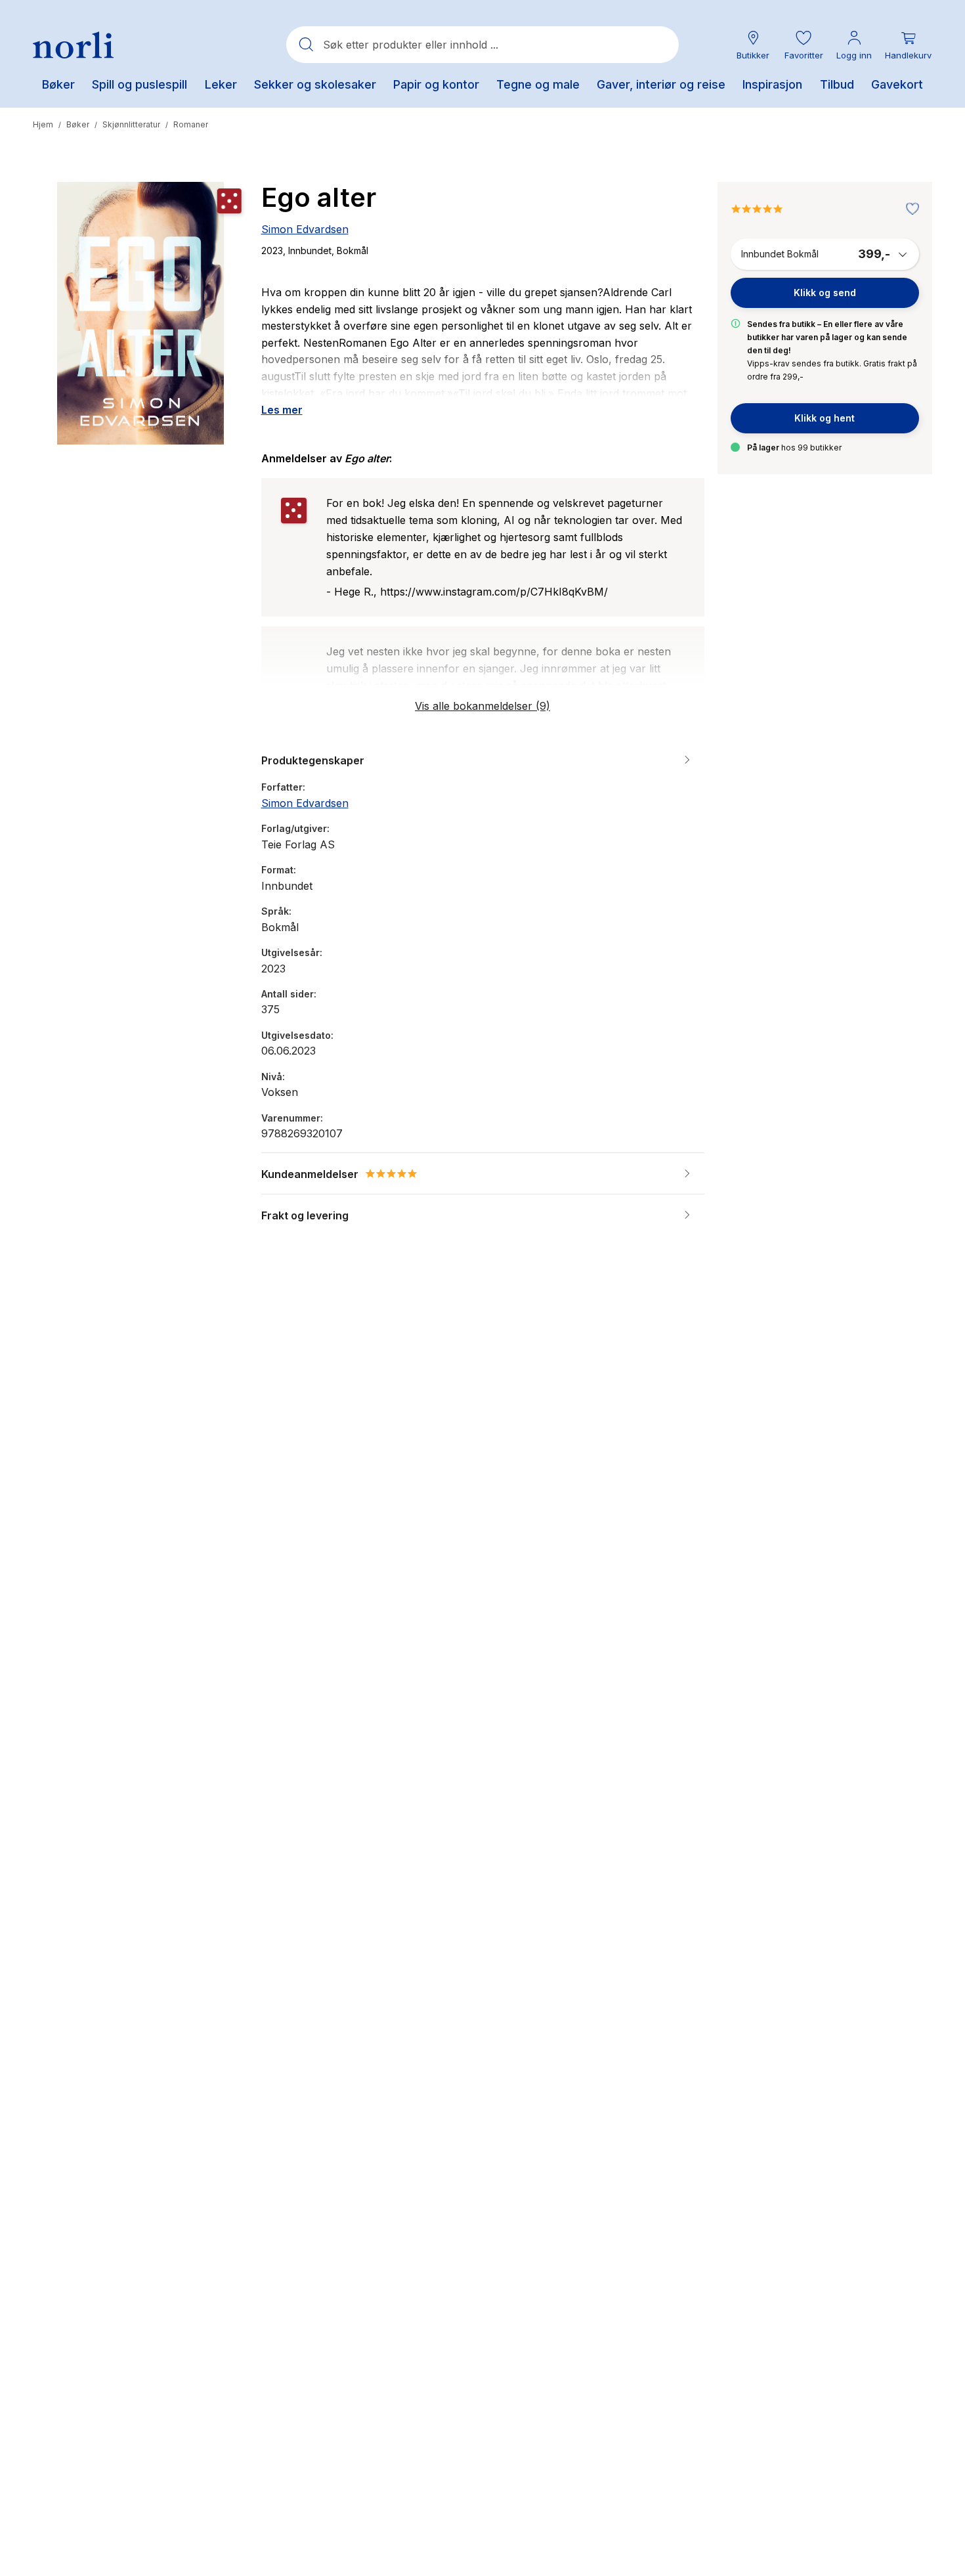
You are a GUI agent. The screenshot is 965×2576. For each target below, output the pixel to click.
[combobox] (482, 45)
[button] (804, 45)
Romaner (191, 124)
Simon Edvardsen (305, 229)
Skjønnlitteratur (131, 124)
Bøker (78, 124)
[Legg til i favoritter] (909, 209)
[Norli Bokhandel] (73, 45)
